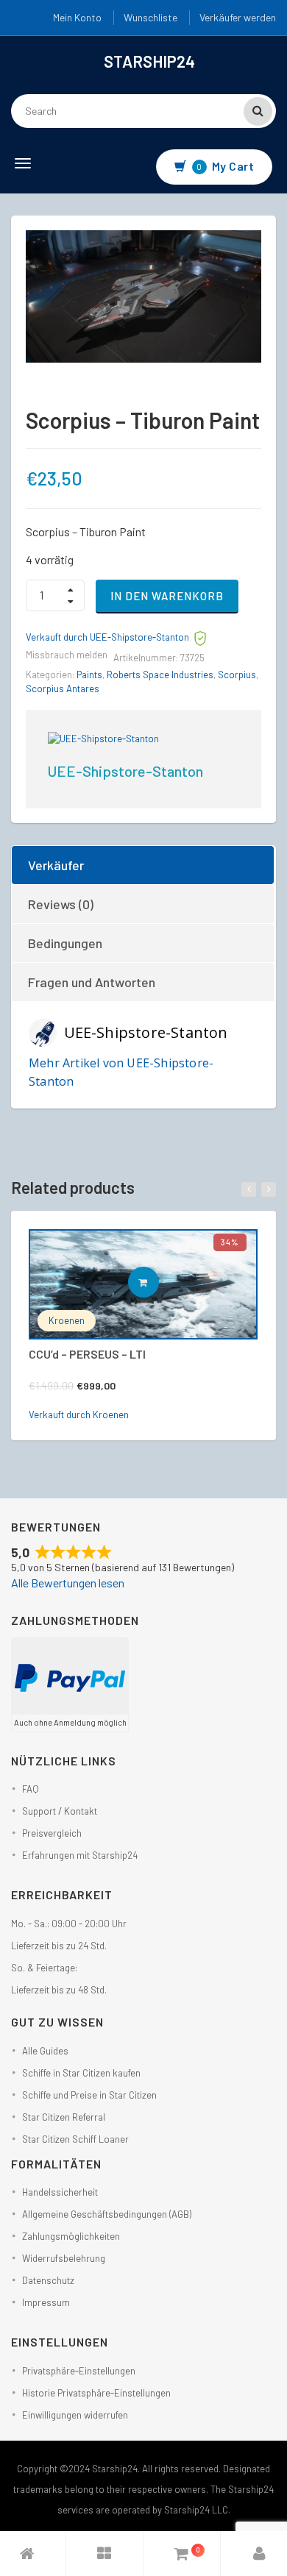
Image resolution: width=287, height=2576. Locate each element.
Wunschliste (150, 17)
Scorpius (237, 675)
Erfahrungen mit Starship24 (80, 1855)
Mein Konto (77, 17)
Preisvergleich (52, 1833)
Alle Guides (45, 2051)
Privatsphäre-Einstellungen (79, 2371)
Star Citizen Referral (64, 2117)
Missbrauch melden (67, 655)
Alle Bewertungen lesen (68, 1583)
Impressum (46, 2302)
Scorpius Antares (63, 689)
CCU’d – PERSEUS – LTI (87, 1354)
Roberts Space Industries (160, 675)
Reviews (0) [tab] (61, 904)
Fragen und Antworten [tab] (92, 982)
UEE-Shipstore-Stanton (125, 771)
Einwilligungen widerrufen (75, 2415)
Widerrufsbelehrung (64, 2258)
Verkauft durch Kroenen (79, 1415)
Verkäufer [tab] (56, 865)
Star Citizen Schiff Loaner (75, 2139)
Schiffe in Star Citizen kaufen (81, 2073)
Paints (89, 675)
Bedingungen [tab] (65, 943)
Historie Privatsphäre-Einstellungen (96, 2393)
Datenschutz (48, 2280)
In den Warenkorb (167, 596)
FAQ (31, 1789)
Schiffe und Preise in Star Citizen (89, 2095)
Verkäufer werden (238, 17)
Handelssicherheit (60, 2192)
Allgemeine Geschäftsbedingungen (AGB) (107, 2214)
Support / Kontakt (60, 1811)
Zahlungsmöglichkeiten (71, 2236)
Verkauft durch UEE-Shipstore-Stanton (107, 637)
